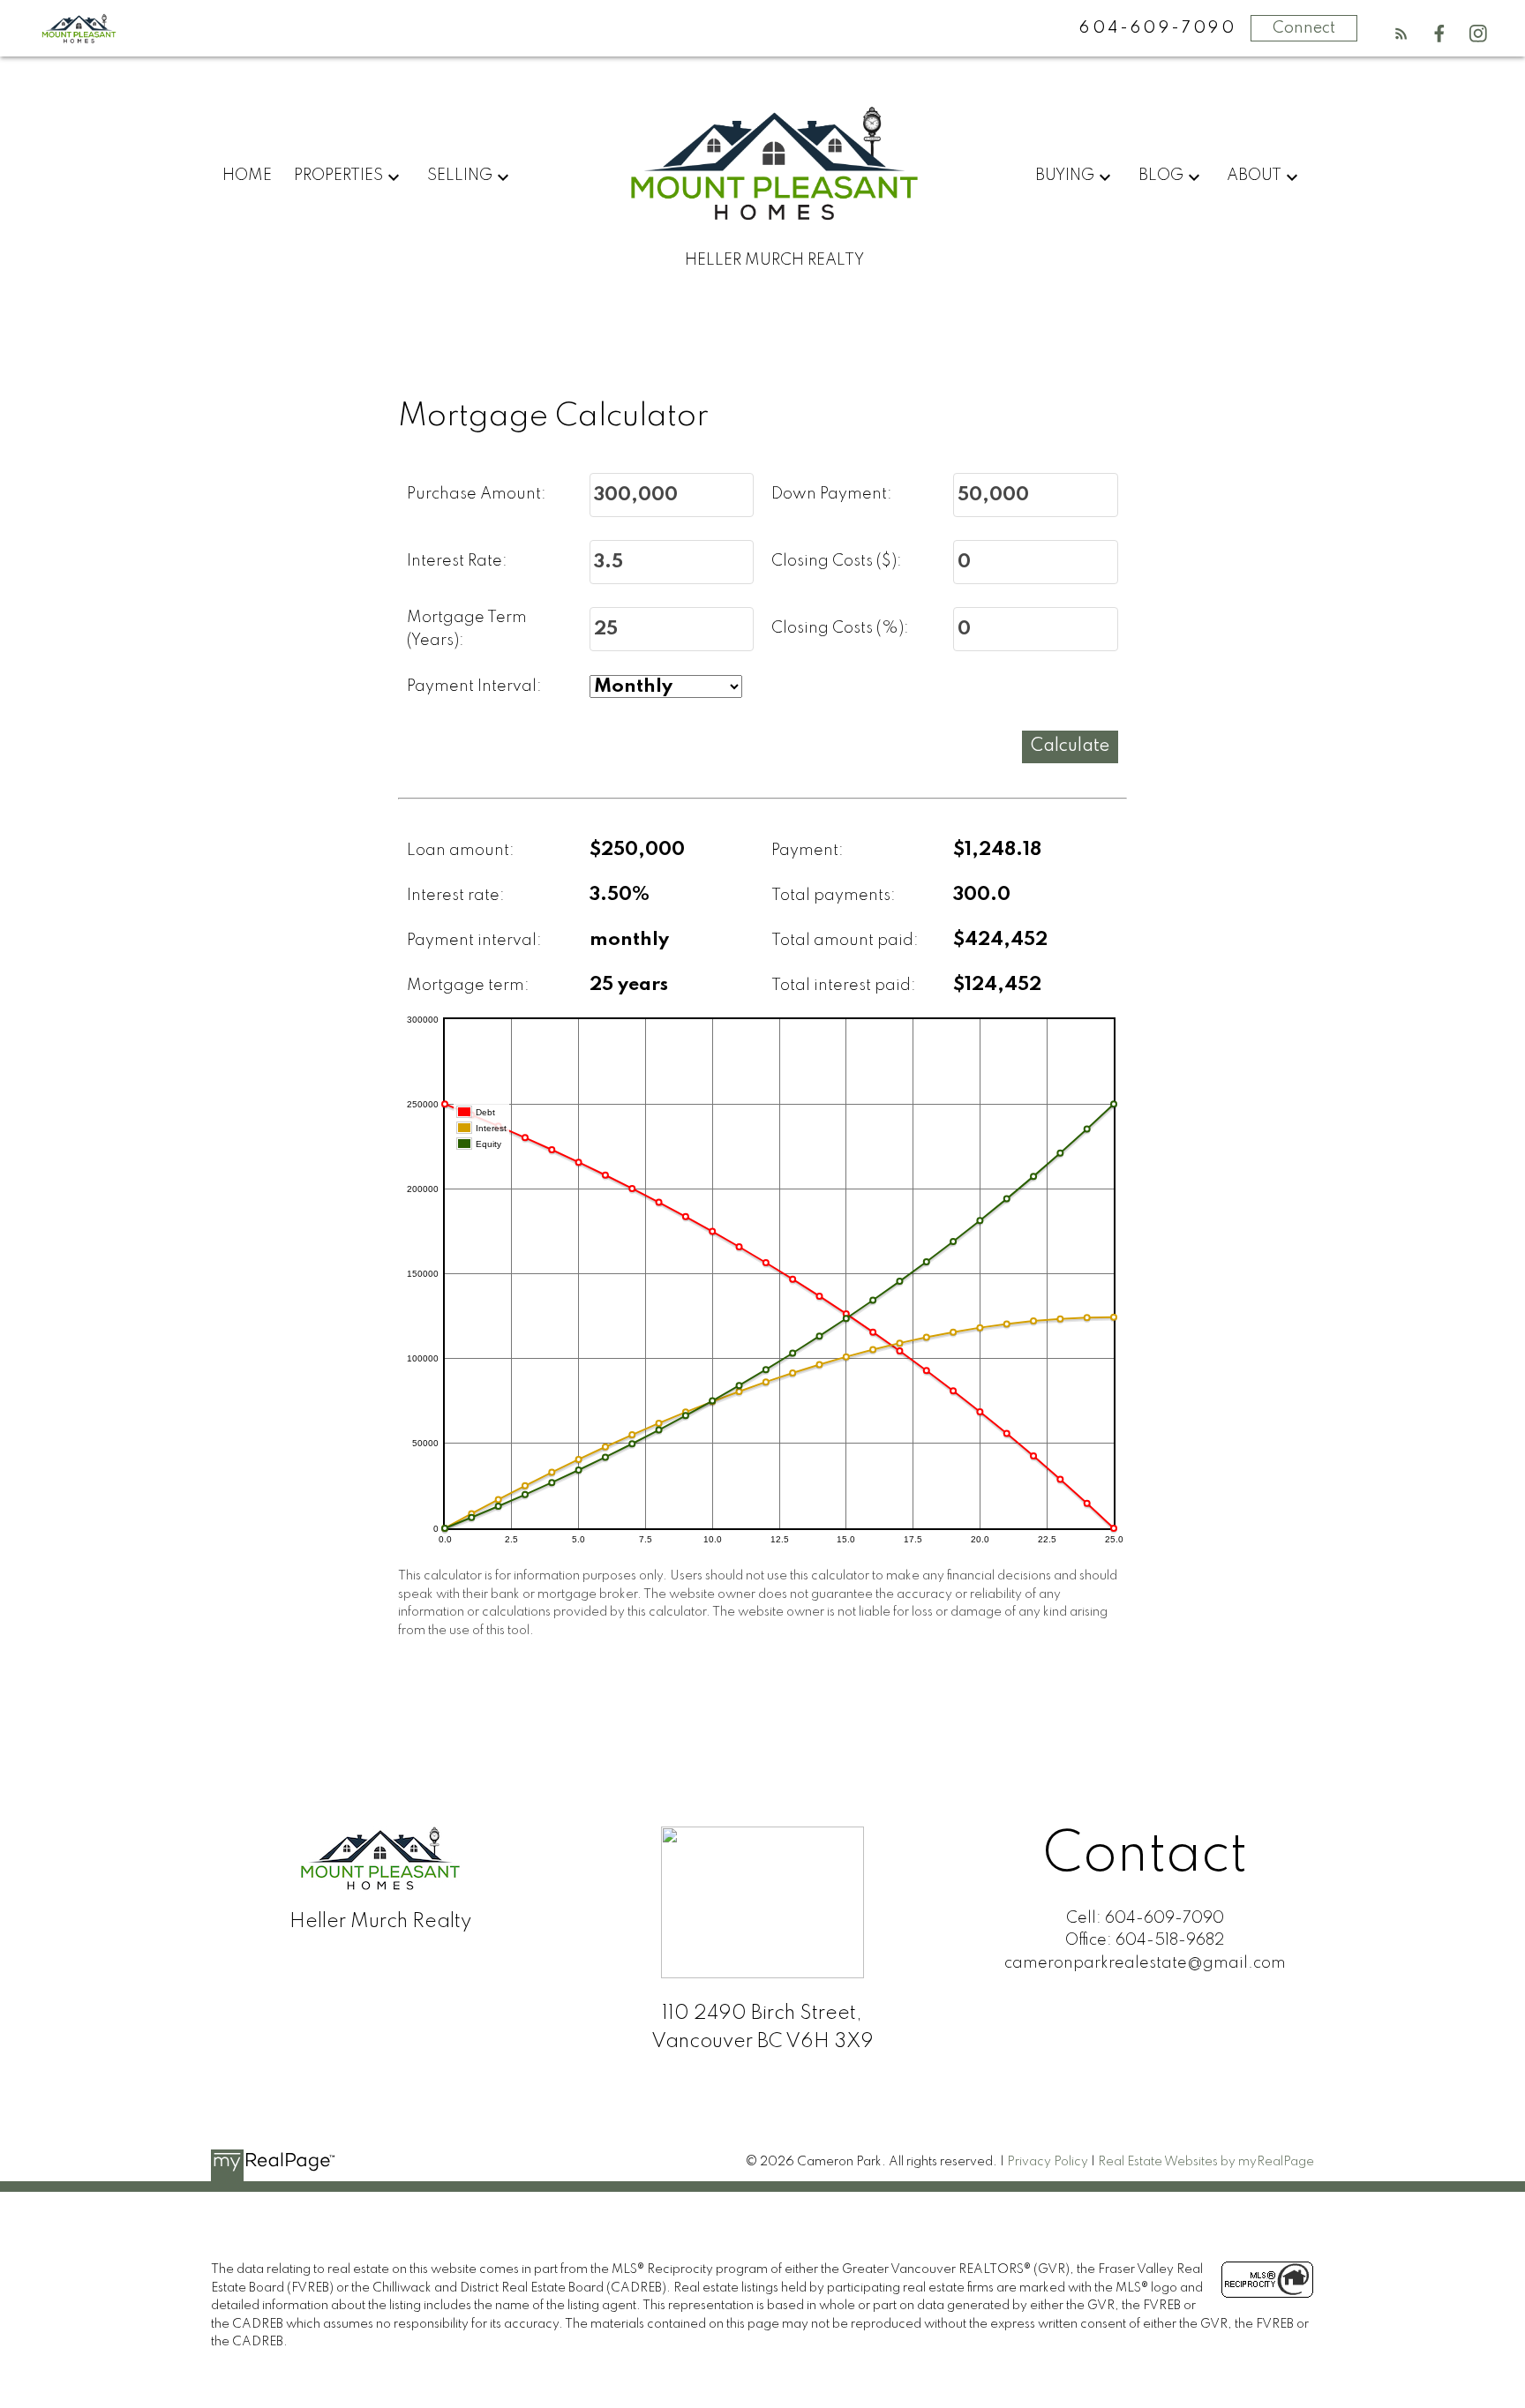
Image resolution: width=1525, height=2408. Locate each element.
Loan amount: (461, 851)
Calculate (1070, 746)
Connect (1304, 28)
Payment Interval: (474, 686)
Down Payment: (832, 494)
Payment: (808, 851)
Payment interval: (474, 941)
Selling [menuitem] (460, 176)
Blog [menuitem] (1161, 176)
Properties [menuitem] (338, 176)
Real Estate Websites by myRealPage (1206, 2162)
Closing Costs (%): (840, 628)
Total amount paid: (845, 941)
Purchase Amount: (477, 494)
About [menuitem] (1254, 176)
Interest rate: (456, 896)
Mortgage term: (468, 986)
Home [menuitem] (247, 176)
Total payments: (834, 896)
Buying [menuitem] (1065, 176)
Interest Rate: (457, 561)
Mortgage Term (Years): (467, 629)
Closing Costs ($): (837, 561)
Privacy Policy (1048, 2162)
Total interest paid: (844, 986)
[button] (1401, 34)
